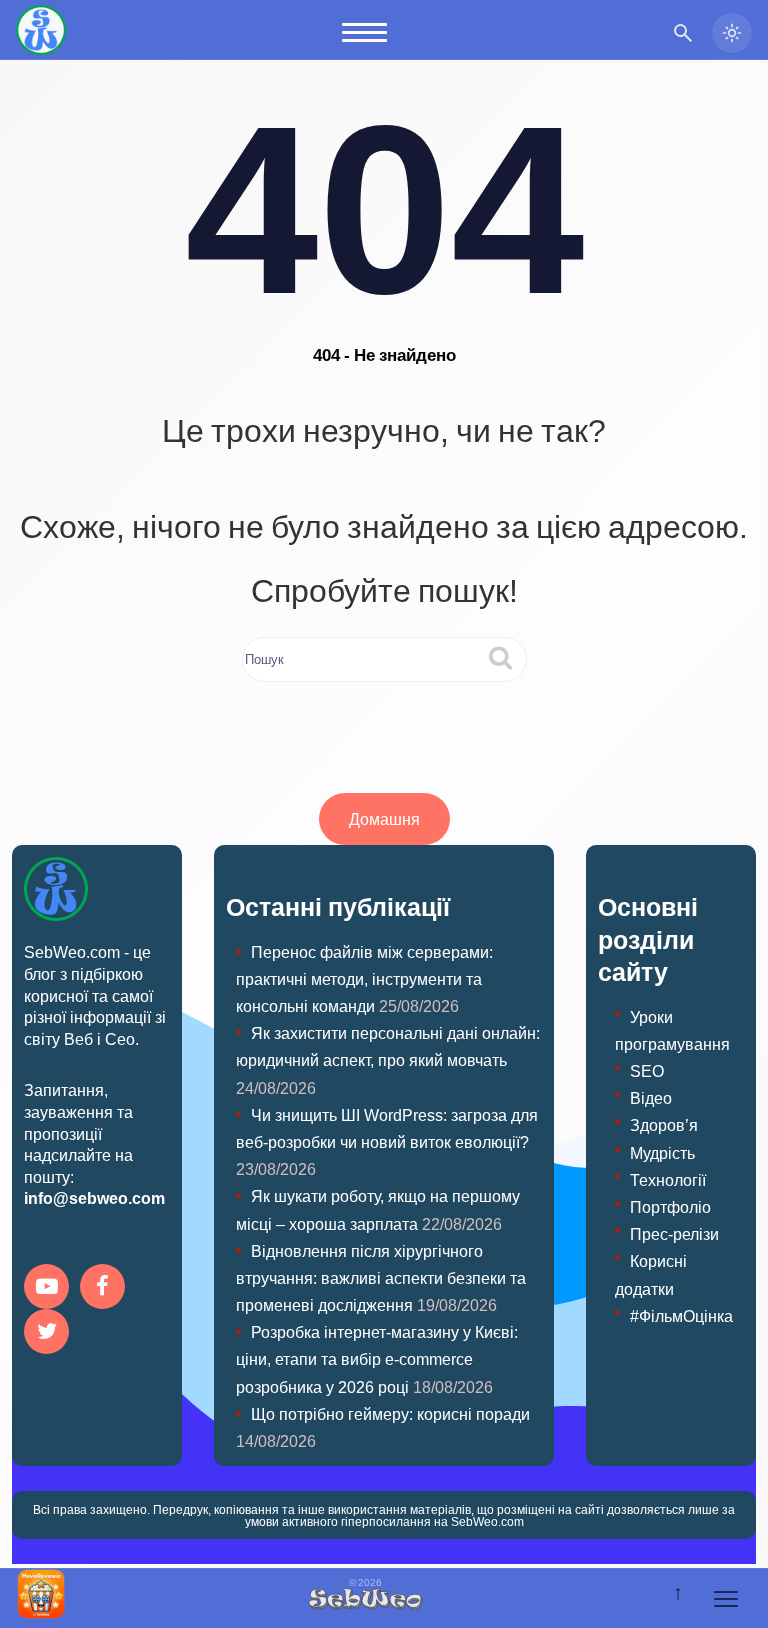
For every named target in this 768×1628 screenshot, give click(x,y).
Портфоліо (670, 1206)
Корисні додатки (651, 1274)
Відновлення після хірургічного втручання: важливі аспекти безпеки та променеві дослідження (381, 1277)
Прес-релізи (674, 1233)
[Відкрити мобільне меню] (364, 32)
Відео (651, 1097)
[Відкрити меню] (726, 1599)
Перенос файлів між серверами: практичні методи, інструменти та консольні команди (364, 978)
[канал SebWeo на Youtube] (50, 1288)
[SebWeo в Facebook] (106, 1288)
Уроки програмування (672, 1030)
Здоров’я (664, 1124)
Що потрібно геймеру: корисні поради (390, 1413)
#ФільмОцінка (681, 1315)
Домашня (384, 818)
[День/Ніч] (732, 33)
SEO (647, 1070)
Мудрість (662, 1152)
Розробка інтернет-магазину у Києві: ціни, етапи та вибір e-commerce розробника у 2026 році (377, 1358)
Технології (668, 1179)
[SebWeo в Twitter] (50, 1333)
